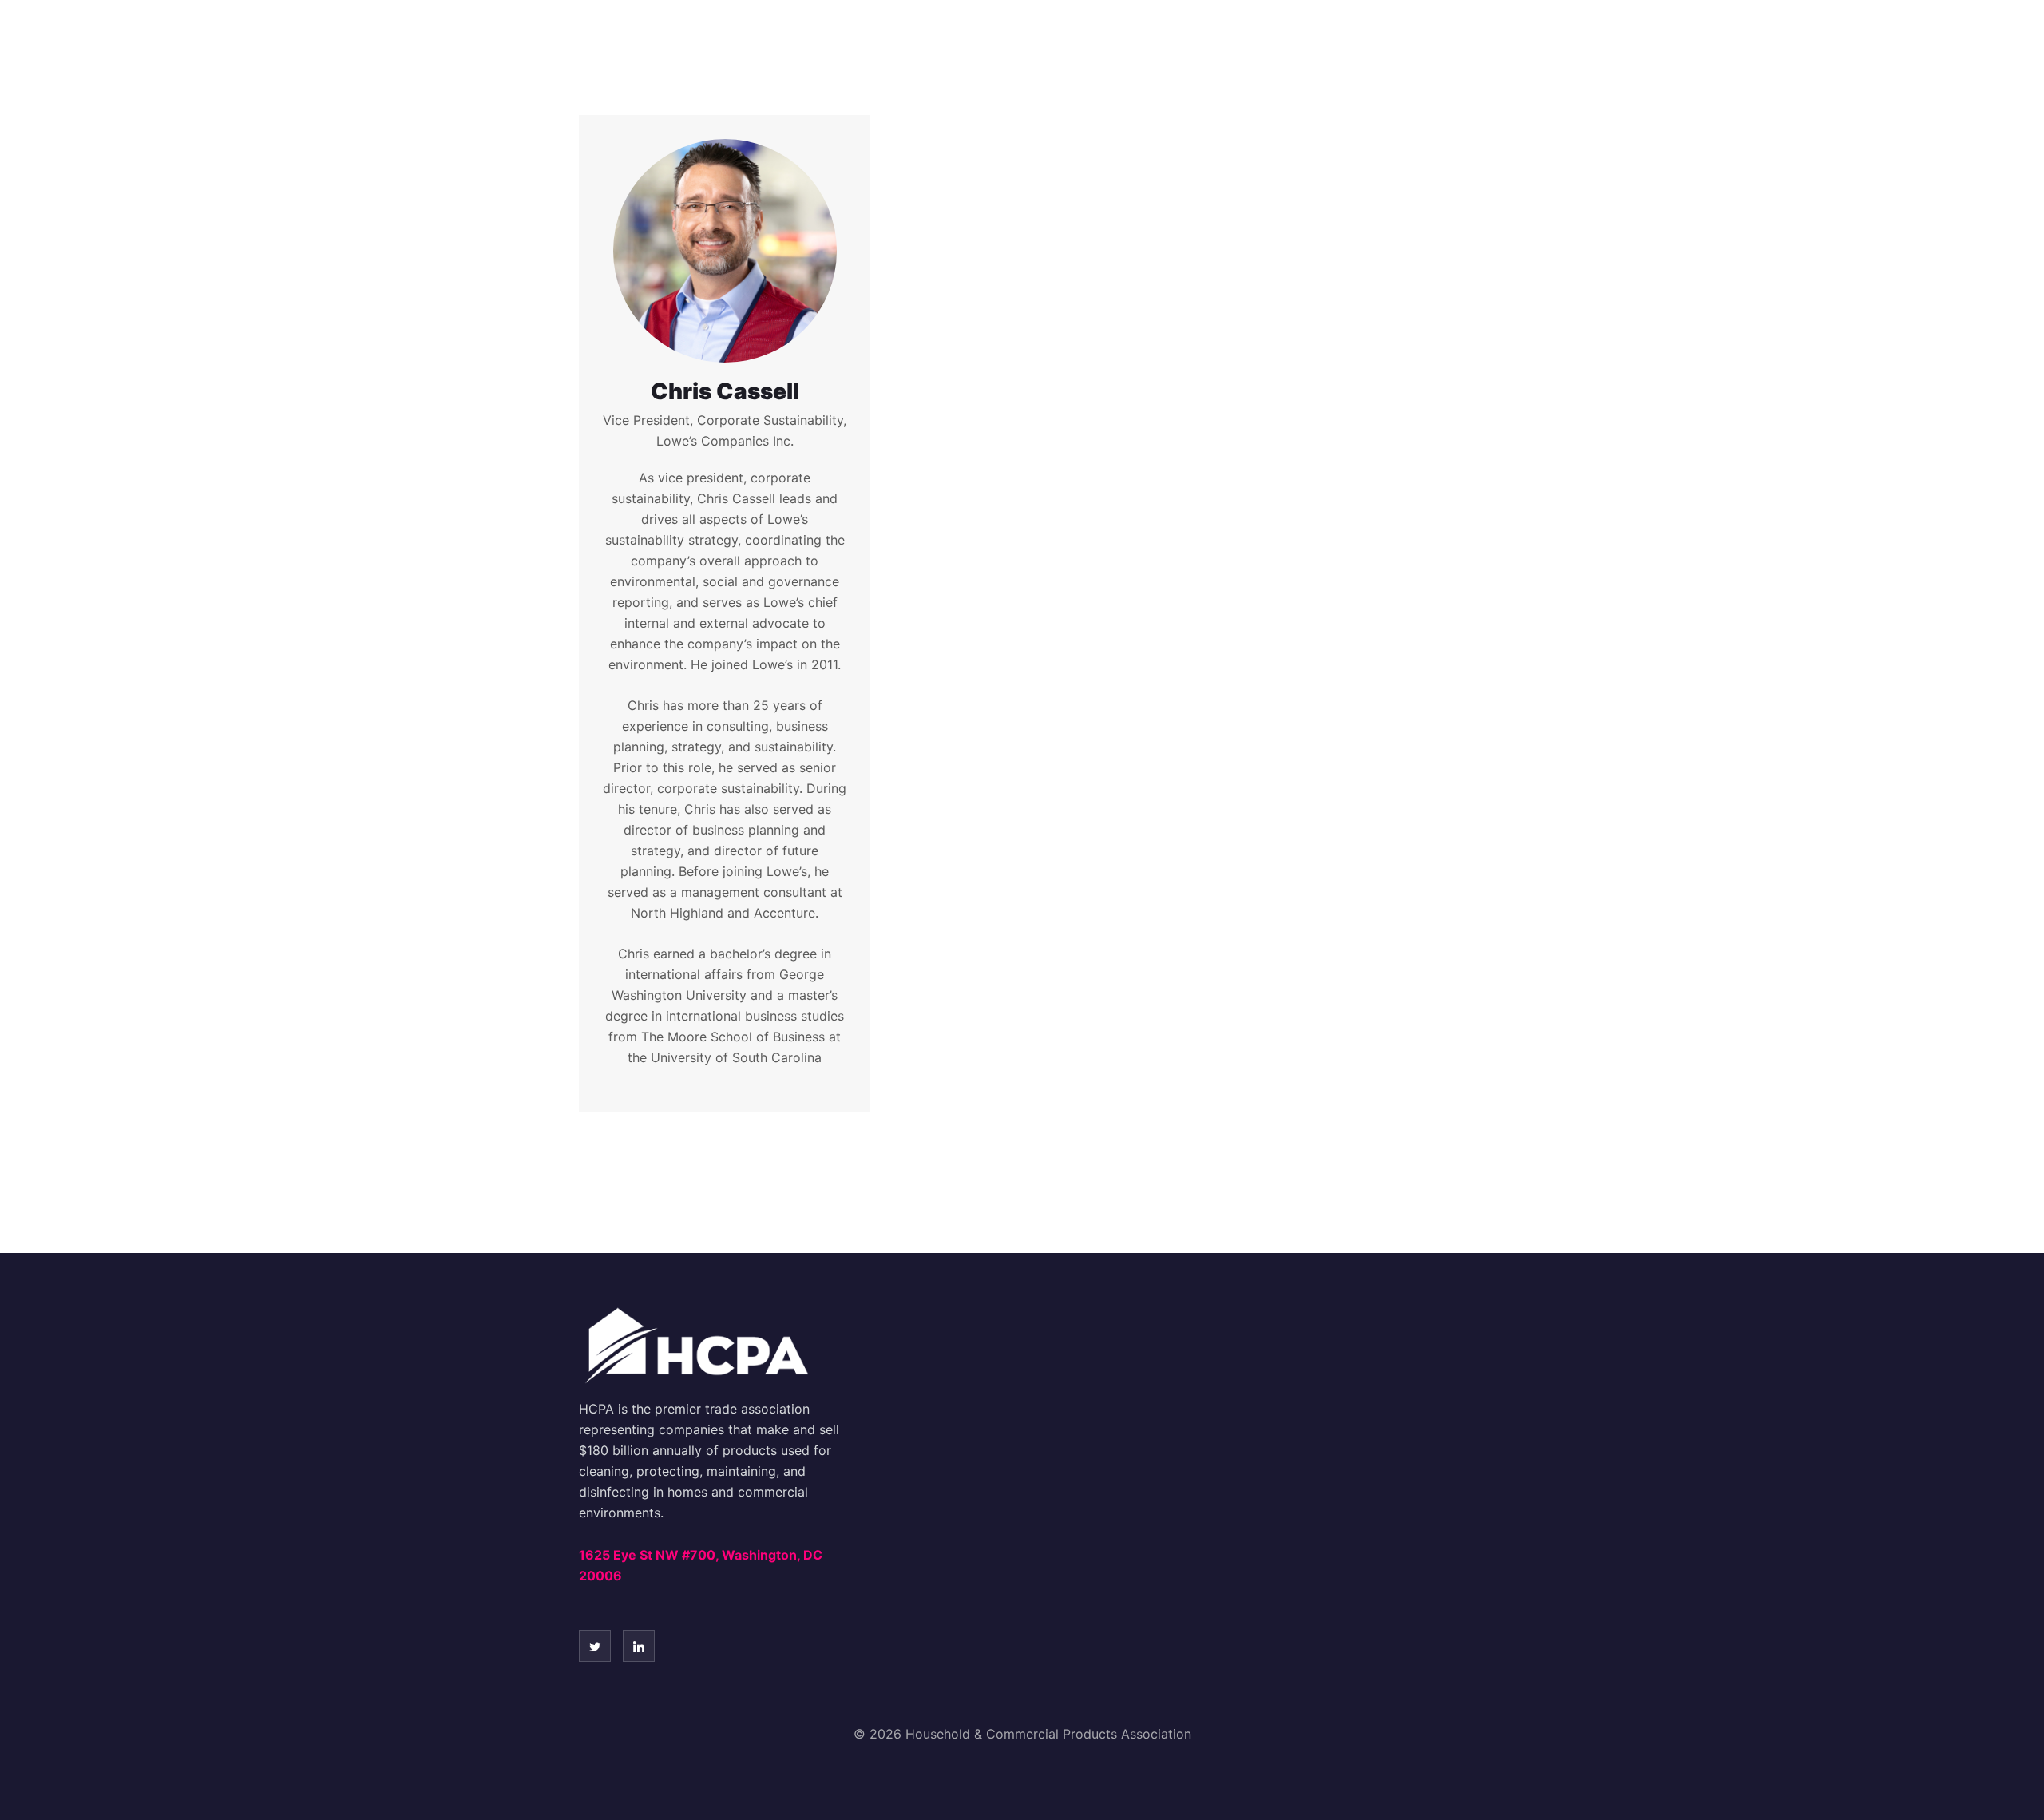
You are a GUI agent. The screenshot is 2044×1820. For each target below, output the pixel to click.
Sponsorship (1139, 44)
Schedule (952, 44)
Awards (1422, 44)
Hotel (1041, 44)
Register (854, 44)
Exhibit (1241, 44)
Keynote (1330, 44)
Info (1499, 44)
